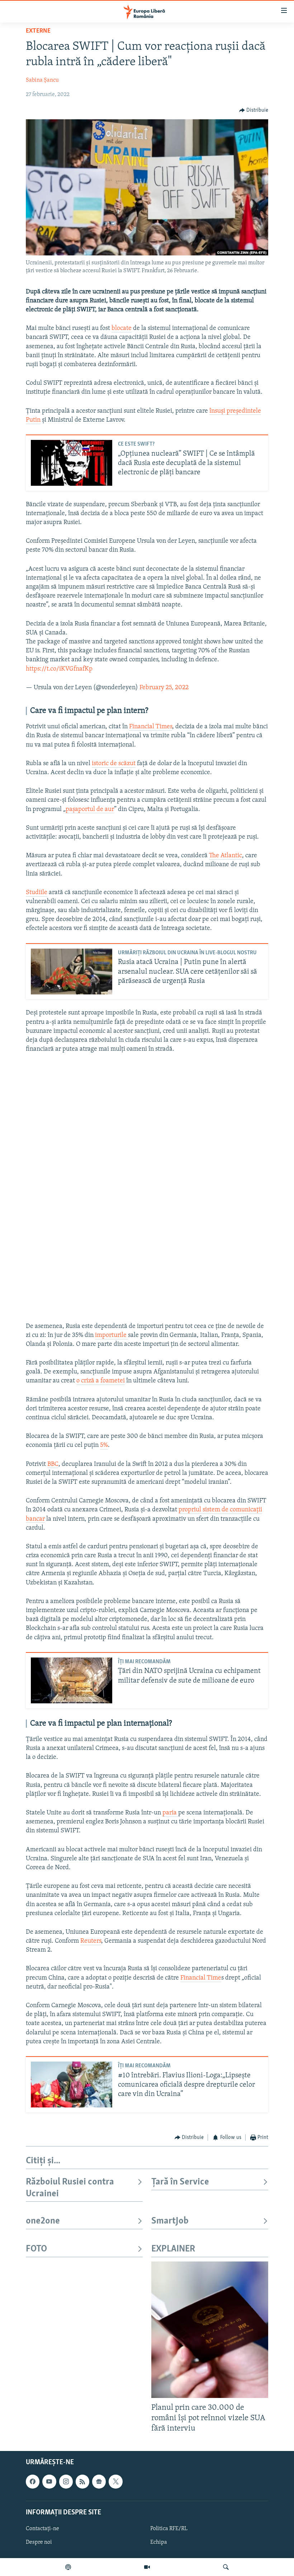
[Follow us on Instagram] (66, 2481)
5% (104, 1445)
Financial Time (201, 1978)
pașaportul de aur (90, 810)
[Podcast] (68, 2567)
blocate (122, 328)
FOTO (36, 2249)
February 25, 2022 (164, 688)
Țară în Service (180, 2182)
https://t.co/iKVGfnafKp (59, 669)
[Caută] (226, 2567)
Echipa (159, 2542)
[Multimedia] (147, 2567)
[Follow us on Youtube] (49, 2481)
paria (170, 1813)
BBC (53, 1464)
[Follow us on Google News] (99, 2481)
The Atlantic (226, 856)
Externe (38, 31)
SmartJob (170, 2221)
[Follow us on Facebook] (33, 2481)
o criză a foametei (101, 1381)
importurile (112, 1335)
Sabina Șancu (42, 80)
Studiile (37, 893)
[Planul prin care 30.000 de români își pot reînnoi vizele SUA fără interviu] (210, 2330)
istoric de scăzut (114, 764)
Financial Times (151, 727)
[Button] (254, 110)
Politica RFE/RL (169, 2529)
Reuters (91, 1941)
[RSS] (82, 2481)
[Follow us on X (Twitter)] (115, 2481)
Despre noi (39, 2542)
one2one (43, 2221)
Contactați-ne (42, 2529)
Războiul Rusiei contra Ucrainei (70, 2188)
